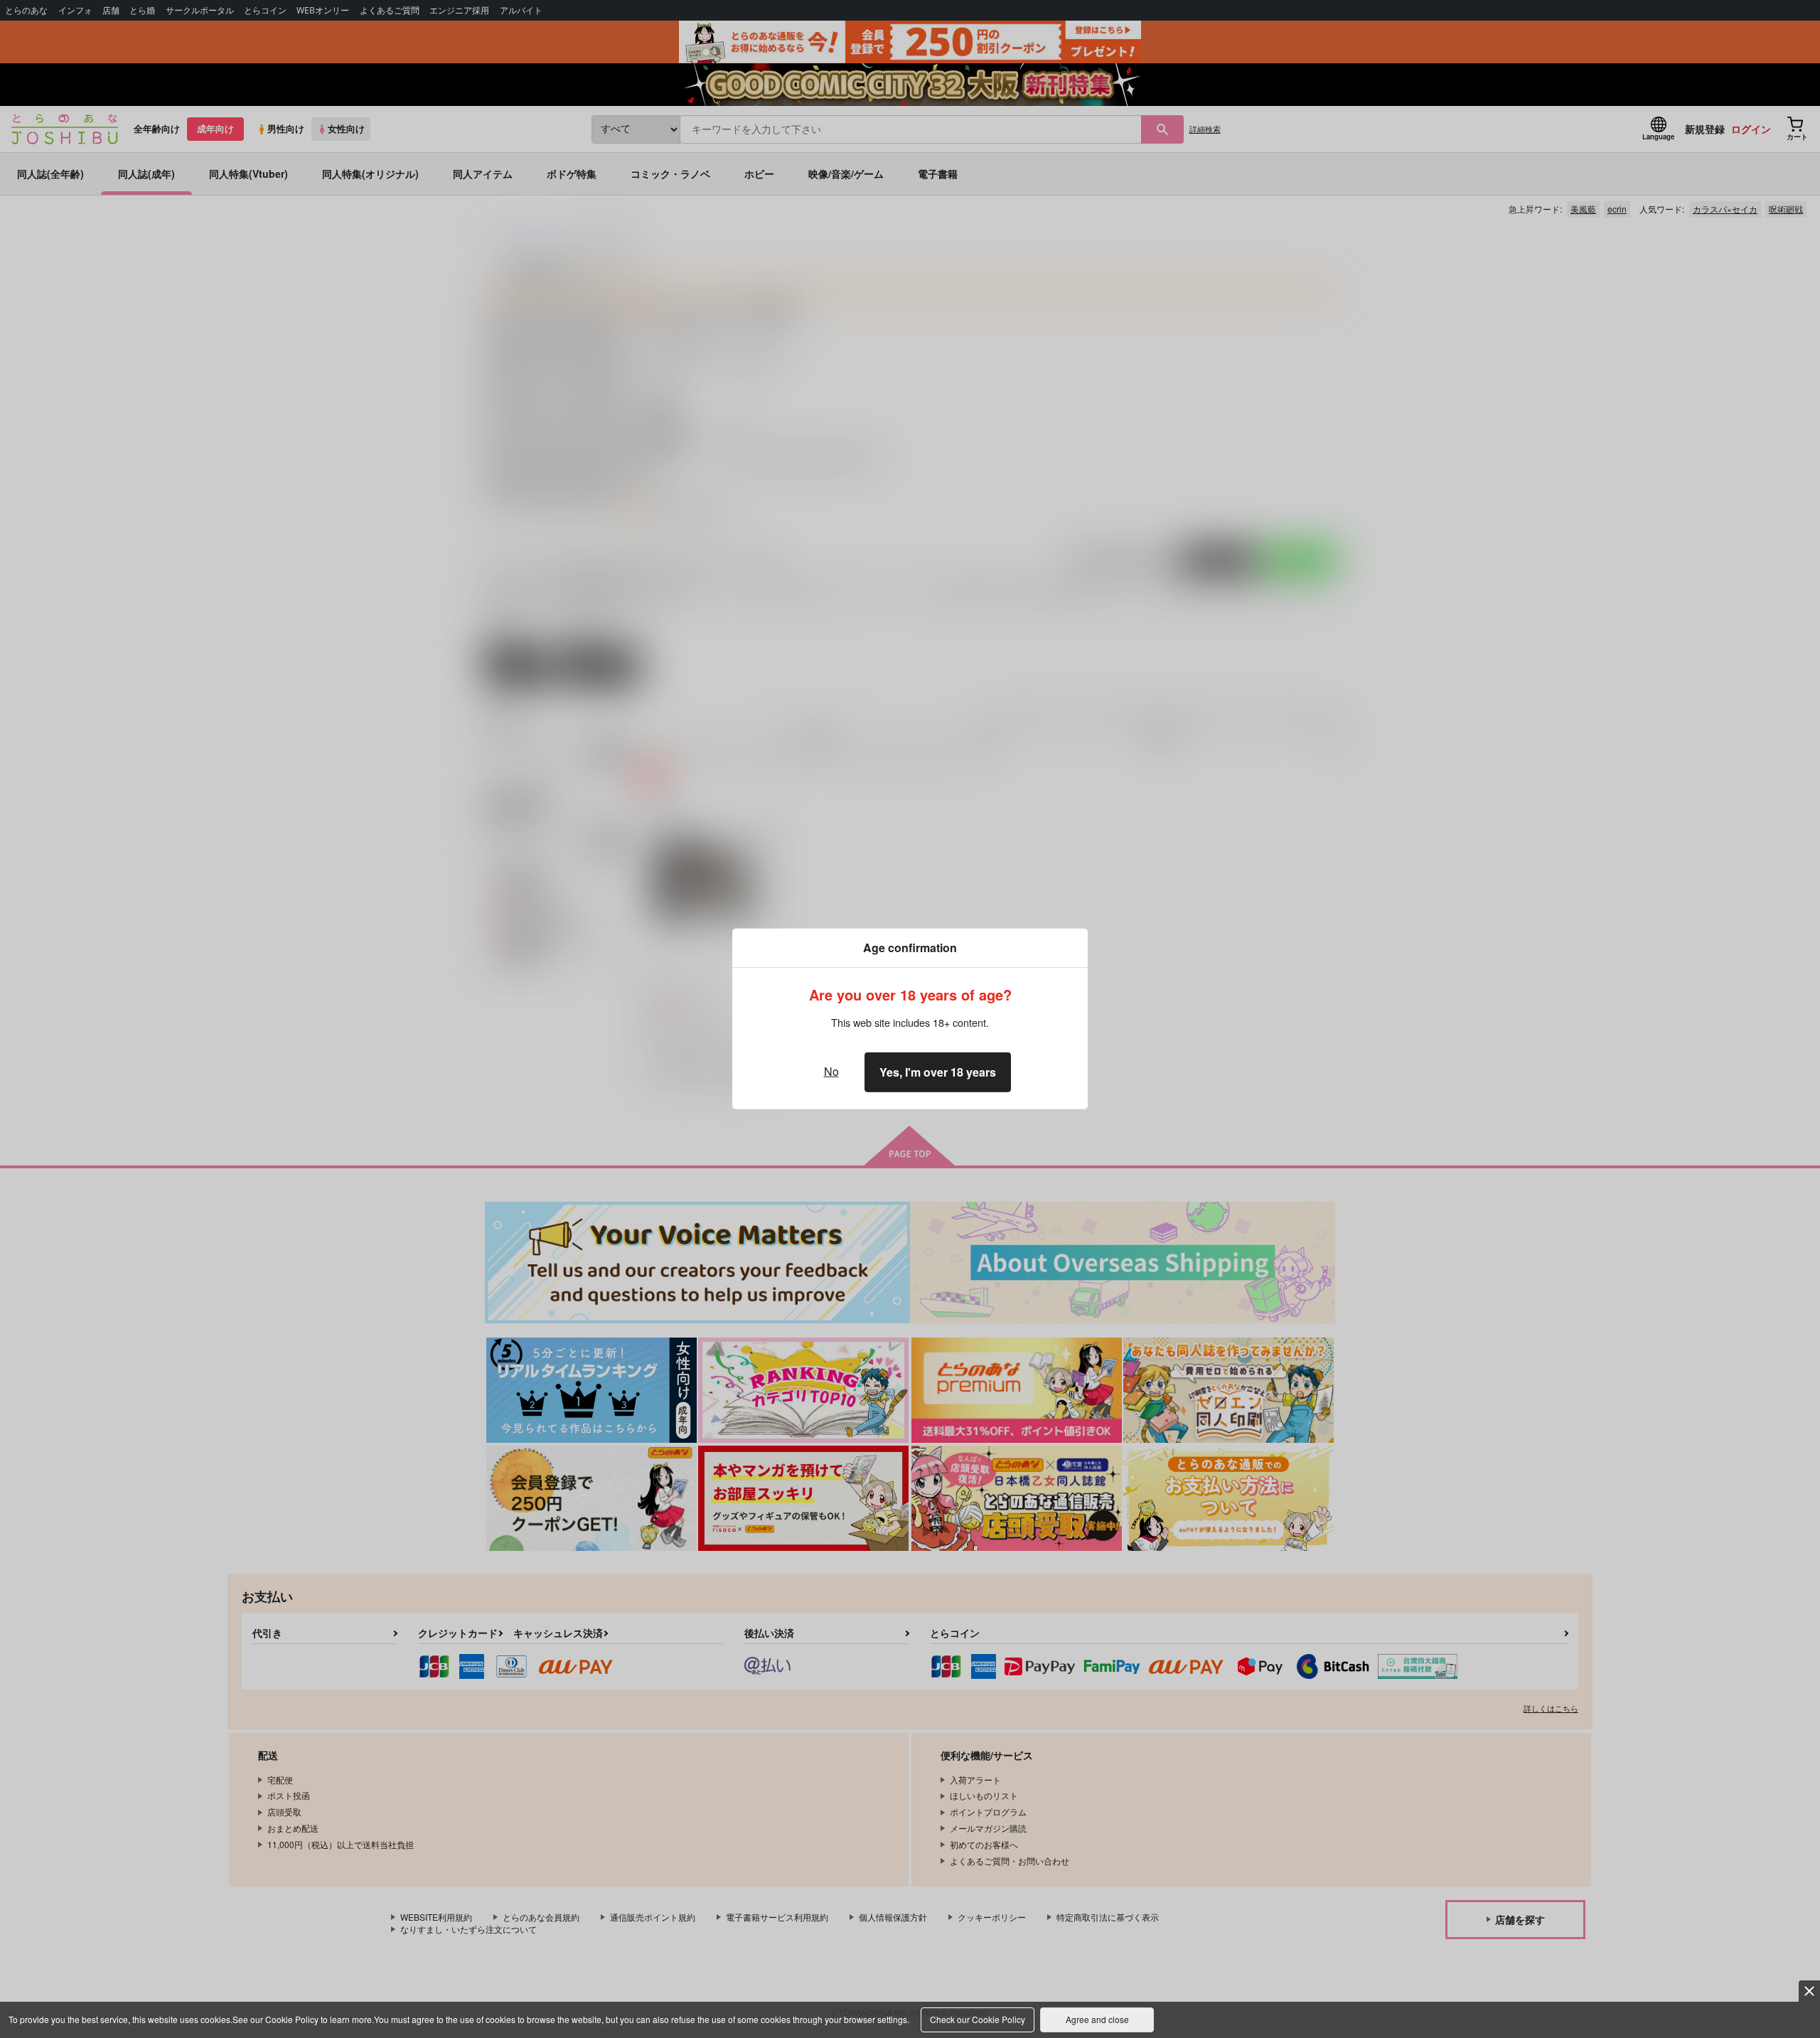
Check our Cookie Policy (978, 2019)
